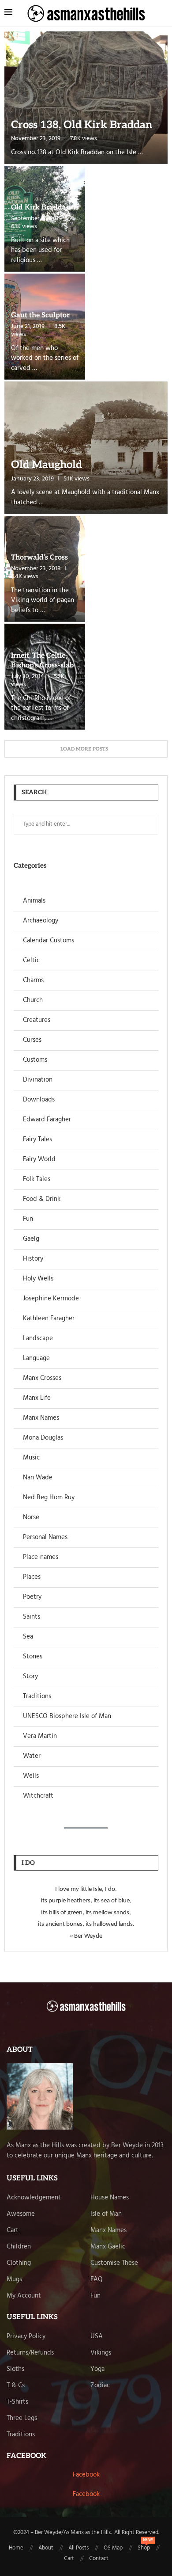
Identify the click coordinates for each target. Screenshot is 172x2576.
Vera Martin (40, 1736)
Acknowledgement (34, 2198)
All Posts (79, 2548)
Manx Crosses (42, 1378)
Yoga (97, 2369)
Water (32, 1756)
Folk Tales (37, 1179)
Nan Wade (38, 1478)
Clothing (19, 2263)
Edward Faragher (47, 1120)
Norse (31, 1518)
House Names (110, 2198)
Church (33, 1000)
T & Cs (16, 2386)
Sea (28, 1637)
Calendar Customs (49, 941)
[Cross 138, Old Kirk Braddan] (86, 98)
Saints (32, 1617)
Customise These (114, 2263)
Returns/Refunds (30, 2353)
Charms (33, 981)
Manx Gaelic (108, 2247)
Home (16, 2548)
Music (31, 1458)
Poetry (32, 1597)
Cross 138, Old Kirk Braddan (82, 125)
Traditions (37, 1697)
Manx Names (41, 1418)
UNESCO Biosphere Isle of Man (67, 1717)
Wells (31, 1776)
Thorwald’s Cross (39, 558)
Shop (144, 2548)
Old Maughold (47, 465)
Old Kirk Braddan (41, 208)
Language (36, 1358)
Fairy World (39, 1160)
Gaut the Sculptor (40, 315)
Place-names (41, 1557)
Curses (32, 1040)
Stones (33, 1657)
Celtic (31, 961)
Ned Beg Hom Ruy (49, 1498)
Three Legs (22, 2418)
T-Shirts (17, 2402)
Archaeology (41, 921)
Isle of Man (106, 2214)
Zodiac (100, 2386)
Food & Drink (42, 1199)
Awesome (21, 2214)
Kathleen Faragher (49, 1319)
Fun (28, 1219)
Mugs (14, 2280)
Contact (99, 2559)
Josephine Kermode (51, 1299)
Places (32, 1577)
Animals (34, 901)
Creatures (37, 1020)
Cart (13, 2231)
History (33, 1259)
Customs (35, 1060)
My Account (24, 2296)
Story (30, 1677)
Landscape (38, 1339)
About (46, 2548)
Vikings (101, 2353)
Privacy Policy (26, 2337)
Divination (38, 1080)
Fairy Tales (37, 1140)
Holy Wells (38, 1279)
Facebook (86, 2475)
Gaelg (31, 1239)
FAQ (97, 2280)
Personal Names (45, 1538)
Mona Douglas (43, 1438)
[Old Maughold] (86, 448)
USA (97, 2337)
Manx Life (37, 1398)
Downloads (39, 1100)
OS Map (113, 2548)
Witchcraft (38, 1796)
